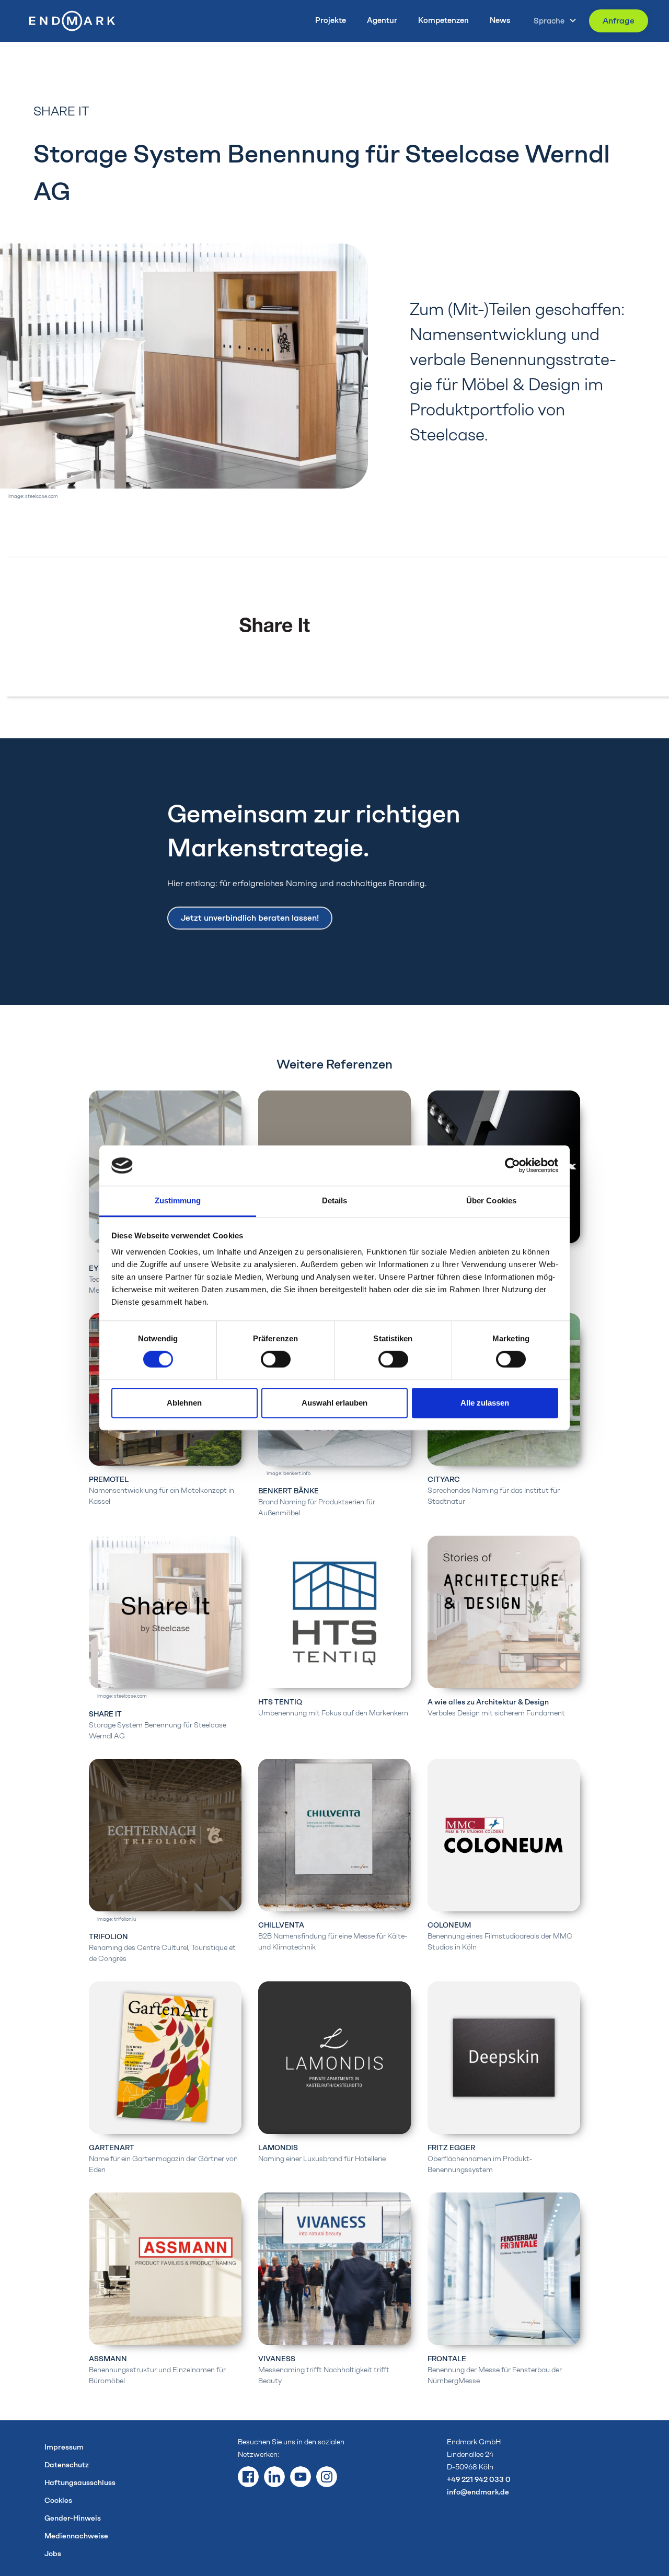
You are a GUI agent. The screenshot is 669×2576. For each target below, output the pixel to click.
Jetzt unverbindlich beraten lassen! (250, 918)
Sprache (549, 21)
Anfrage (619, 21)
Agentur (382, 20)
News (500, 20)
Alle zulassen (485, 1403)
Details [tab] (335, 1200)
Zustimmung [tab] (178, 1200)
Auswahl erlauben (334, 1403)
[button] (552, 21)
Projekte (331, 20)
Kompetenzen (443, 20)
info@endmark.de (478, 2492)
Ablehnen (184, 1403)
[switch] (276, 1360)
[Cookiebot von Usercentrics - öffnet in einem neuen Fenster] (512, 1166)
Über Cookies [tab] (491, 1200)
